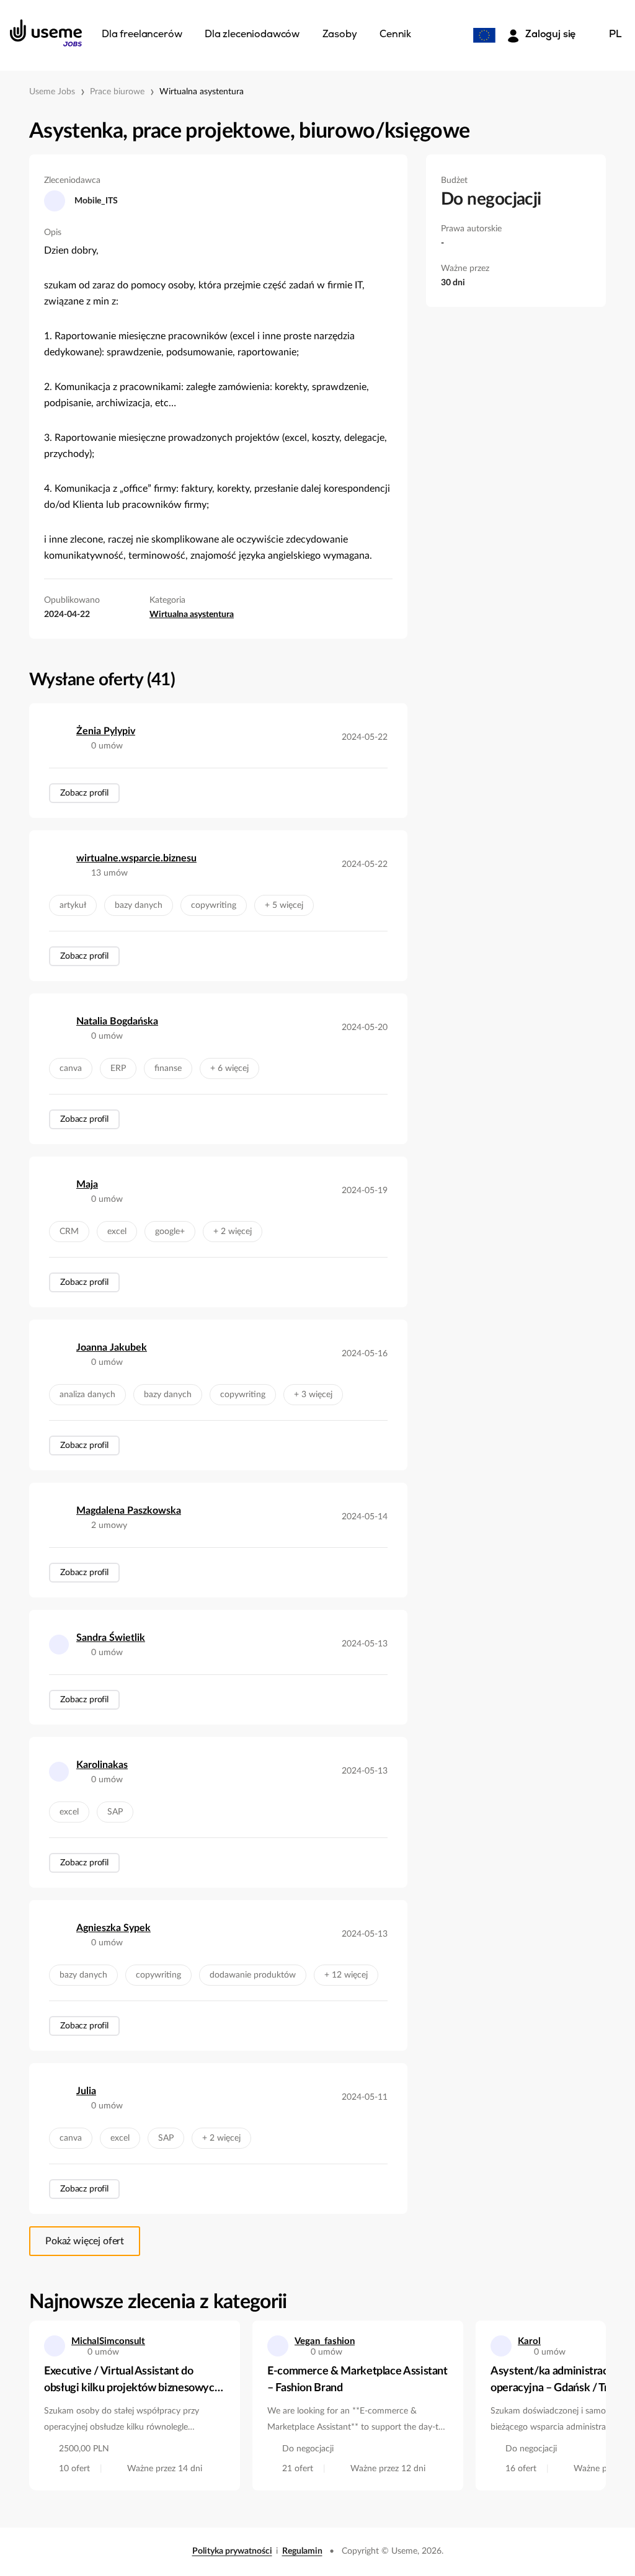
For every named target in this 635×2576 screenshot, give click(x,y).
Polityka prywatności (232, 2551)
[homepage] (46, 33)
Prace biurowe (117, 92)
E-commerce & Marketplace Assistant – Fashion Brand (357, 2380)
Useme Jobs (52, 92)
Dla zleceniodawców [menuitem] (252, 35)
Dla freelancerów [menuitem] (142, 35)
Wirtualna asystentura (202, 92)
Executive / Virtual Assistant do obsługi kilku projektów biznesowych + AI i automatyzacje (132, 2381)
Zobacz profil (84, 793)
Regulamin (302, 2551)
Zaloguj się (550, 35)
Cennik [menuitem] (395, 35)
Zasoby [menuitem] (340, 35)
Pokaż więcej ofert (85, 2241)
